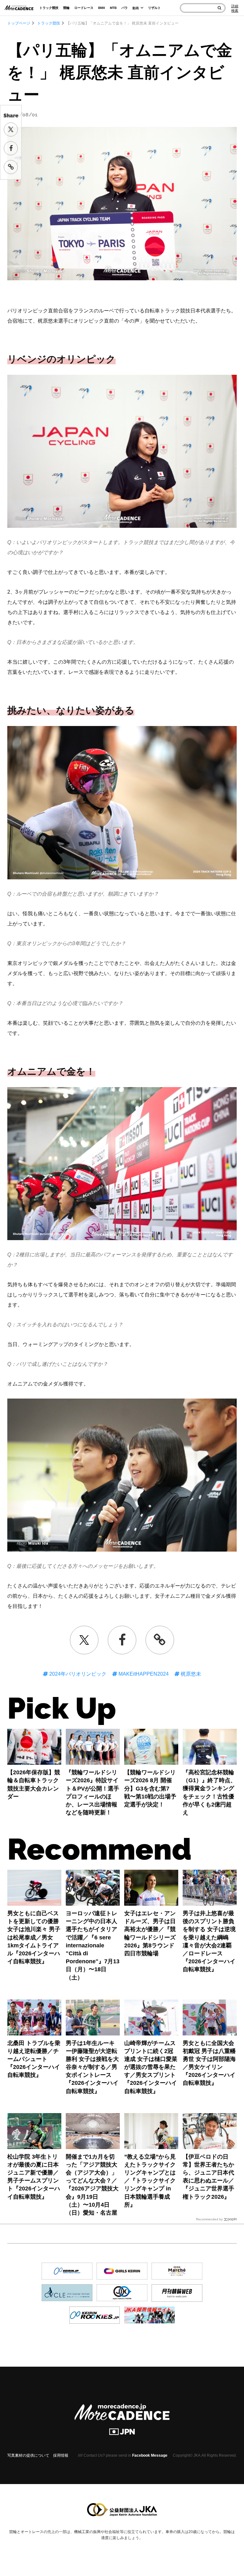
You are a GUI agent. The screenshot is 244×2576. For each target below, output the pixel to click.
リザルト (154, 8)
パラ (125, 8)
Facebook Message (150, 2455)
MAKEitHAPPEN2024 (143, 1674)
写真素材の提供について (28, 2455)
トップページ (19, 23)
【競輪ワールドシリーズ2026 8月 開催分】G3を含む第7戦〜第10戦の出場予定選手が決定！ (150, 1788)
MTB (113, 8)
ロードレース (84, 8)
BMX (102, 8)
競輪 (66, 8)
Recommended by (209, 2219)
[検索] (219, 8)
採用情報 (61, 2455)
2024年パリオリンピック (77, 1674)
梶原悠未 (190, 1674)
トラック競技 (49, 8)
